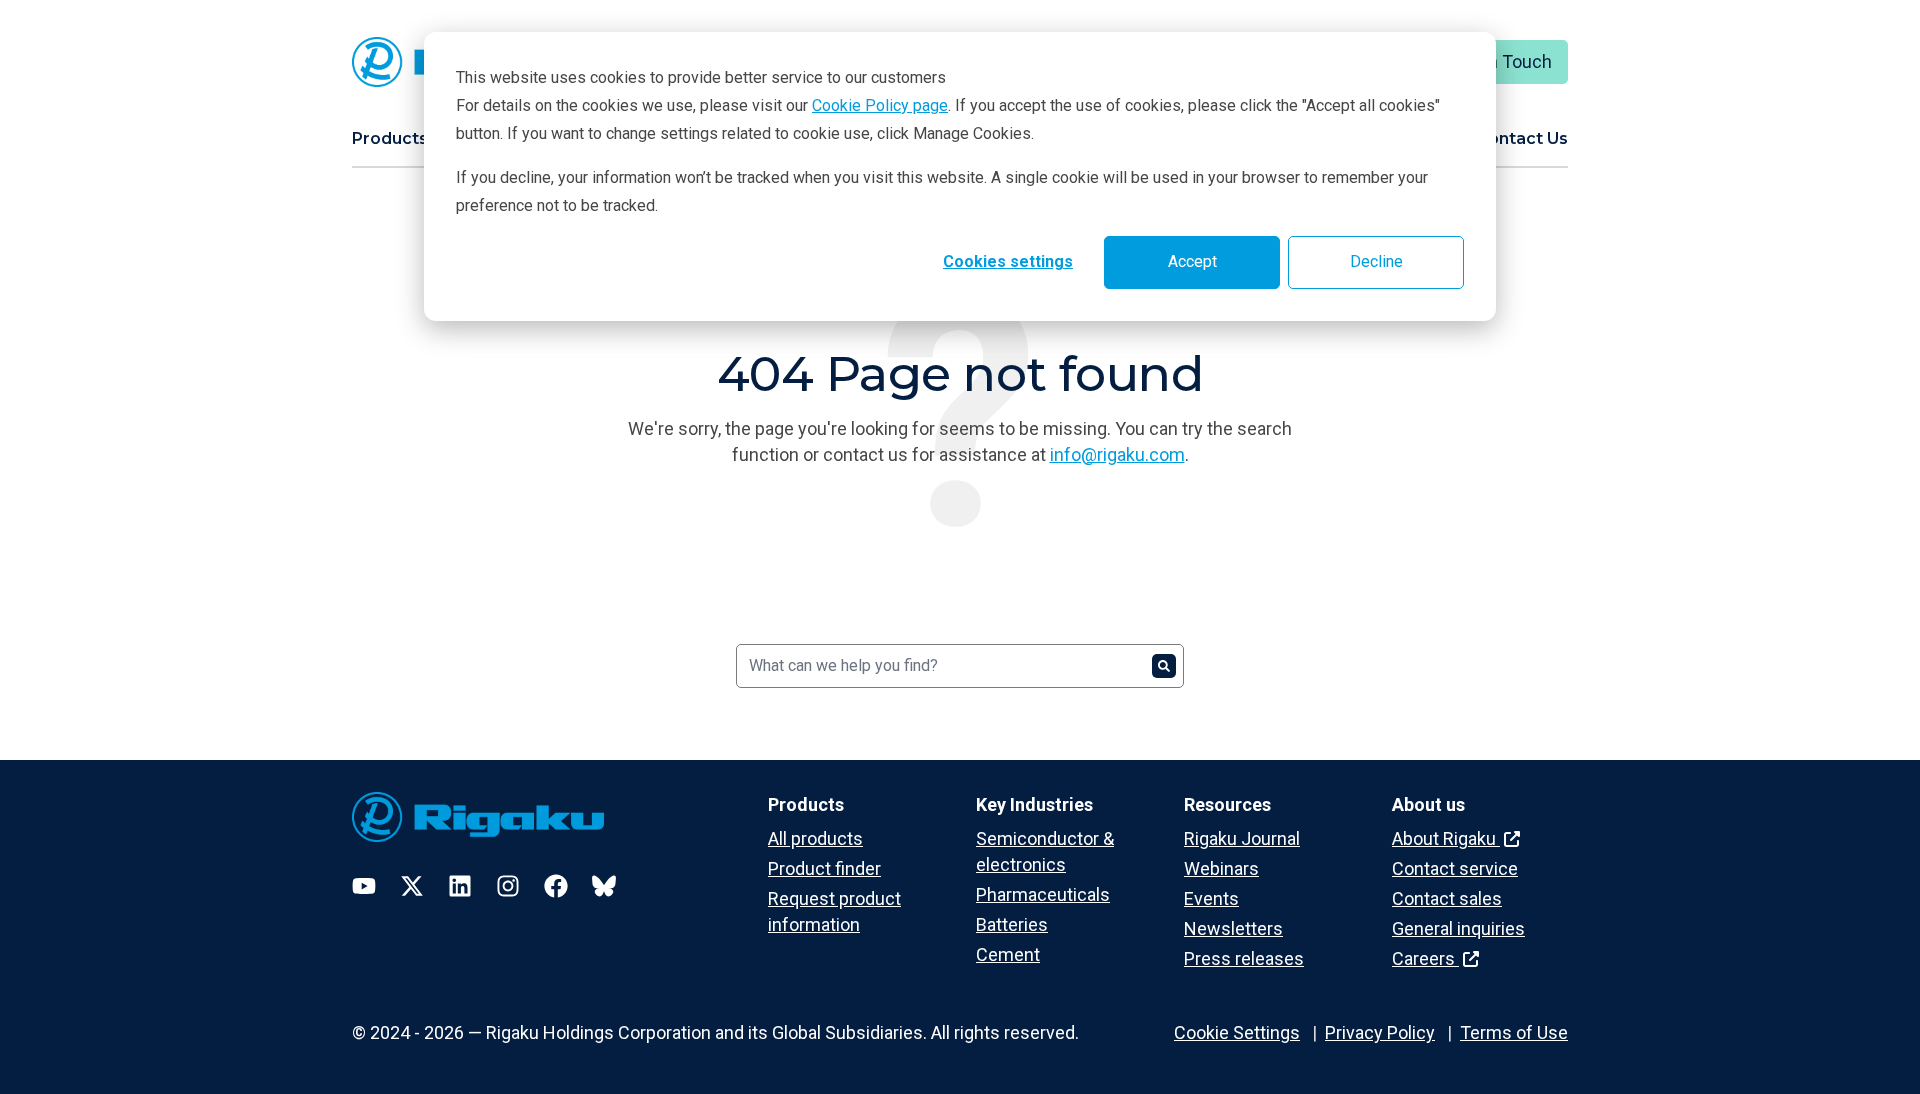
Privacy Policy (1380, 1032)
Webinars (1221, 868)
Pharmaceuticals (1043, 894)
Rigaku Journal (1242, 838)
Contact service (1455, 868)
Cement (1008, 954)
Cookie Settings (1237, 1032)
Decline (1376, 261)
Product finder (824, 868)
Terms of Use (1514, 1032)
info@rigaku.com (1117, 454)
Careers (1425, 958)
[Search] (1164, 666)
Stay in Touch (1498, 61)
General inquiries (1458, 928)
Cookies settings (1008, 261)
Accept (1192, 261)
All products (815, 838)
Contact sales (1447, 898)
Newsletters (1233, 928)
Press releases (1244, 958)
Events (1211, 898)
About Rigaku (1446, 838)
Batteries (1012, 924)
